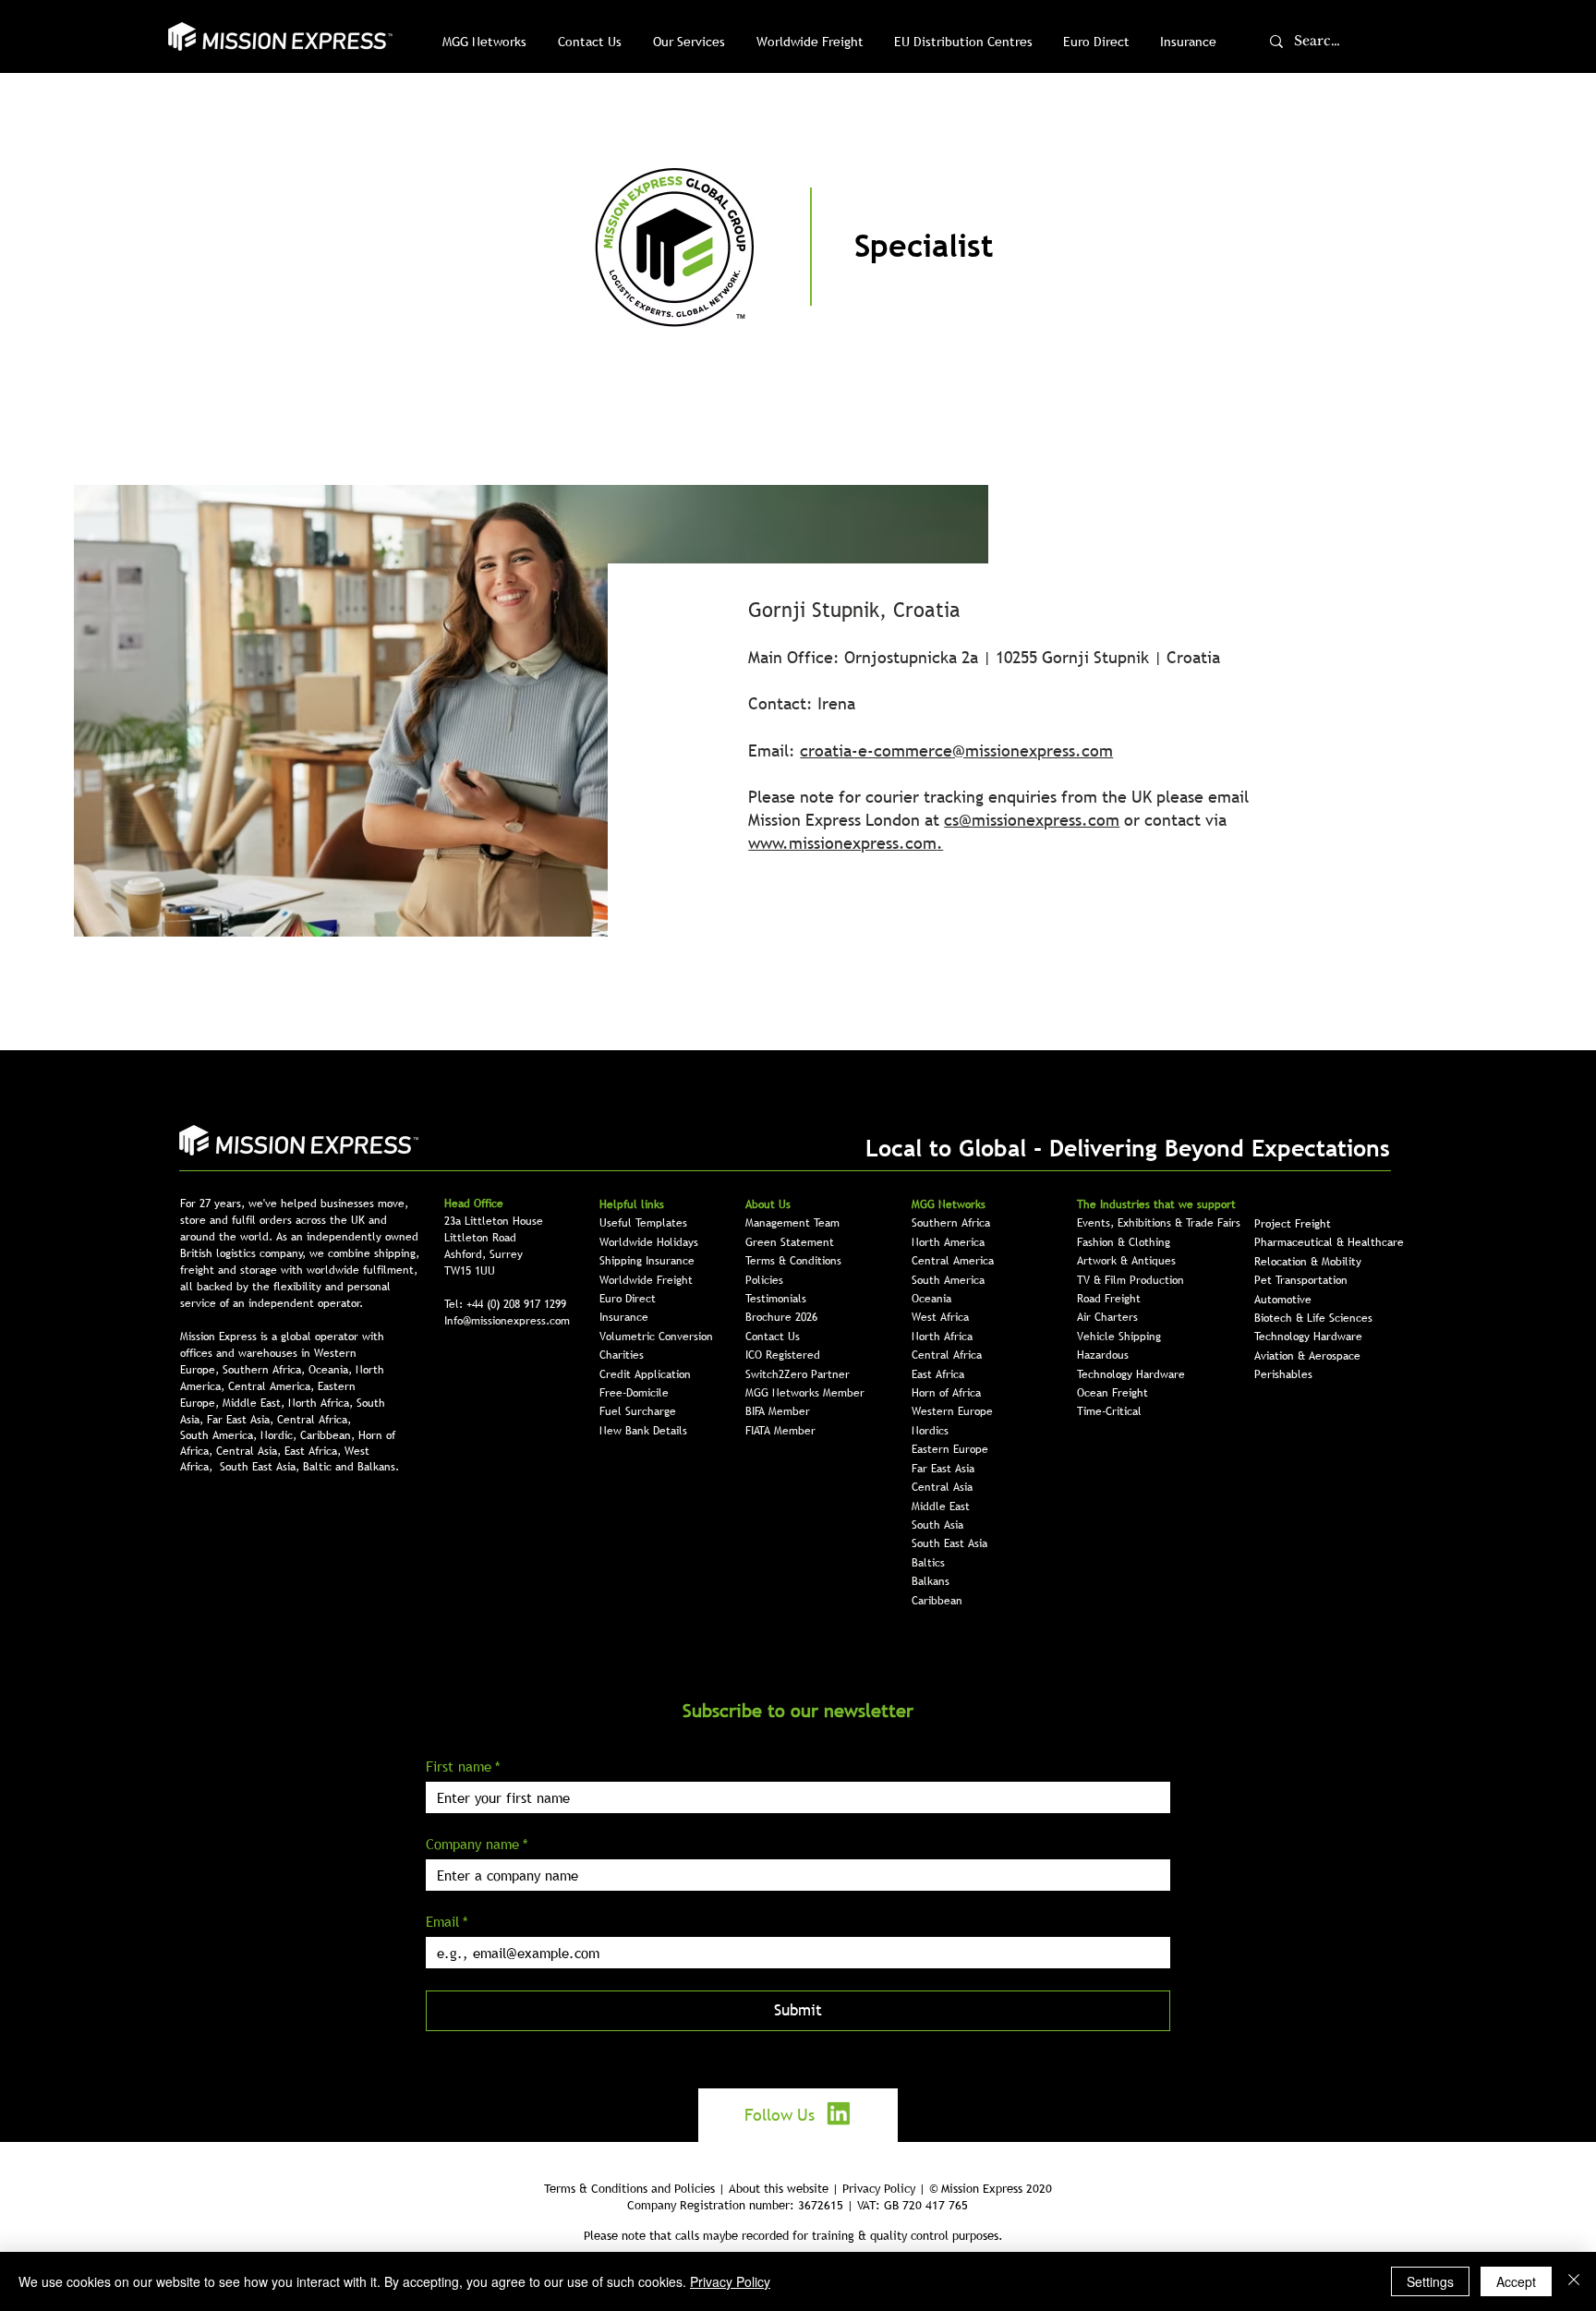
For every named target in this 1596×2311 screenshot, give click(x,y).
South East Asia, (261, 1467)
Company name (477, 1844)
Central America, (273, 1386)
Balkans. (378, 1467)
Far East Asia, (242, 1420)
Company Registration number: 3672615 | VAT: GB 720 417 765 (798, 2205)
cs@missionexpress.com (1032, 820)
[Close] (1574, 2281)
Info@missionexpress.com (507, 1321)
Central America (953, 1261)
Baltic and (330, 1467)
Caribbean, (329, 1435)
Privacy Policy (730, 2281)
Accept (1516, 2281)
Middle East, (255, 1403)
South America (948, 1280)
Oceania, (332, 1370)
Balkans (931, 1581)
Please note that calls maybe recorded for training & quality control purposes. (793, 2235)
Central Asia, (250, 1451)
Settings (1430, 2281)
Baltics (928, 1563)
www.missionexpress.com (842, 843)
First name (463, 1766)
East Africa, (314, 1451)
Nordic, (280, 1435)
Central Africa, (314, 1420)
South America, (220, 1435)
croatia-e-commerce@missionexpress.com (956, 750)
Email (447, 1921)
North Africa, (322, 1403)
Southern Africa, (266, 1370)
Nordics (930, 1431)
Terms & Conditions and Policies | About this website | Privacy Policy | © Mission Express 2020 (798, 2188)
